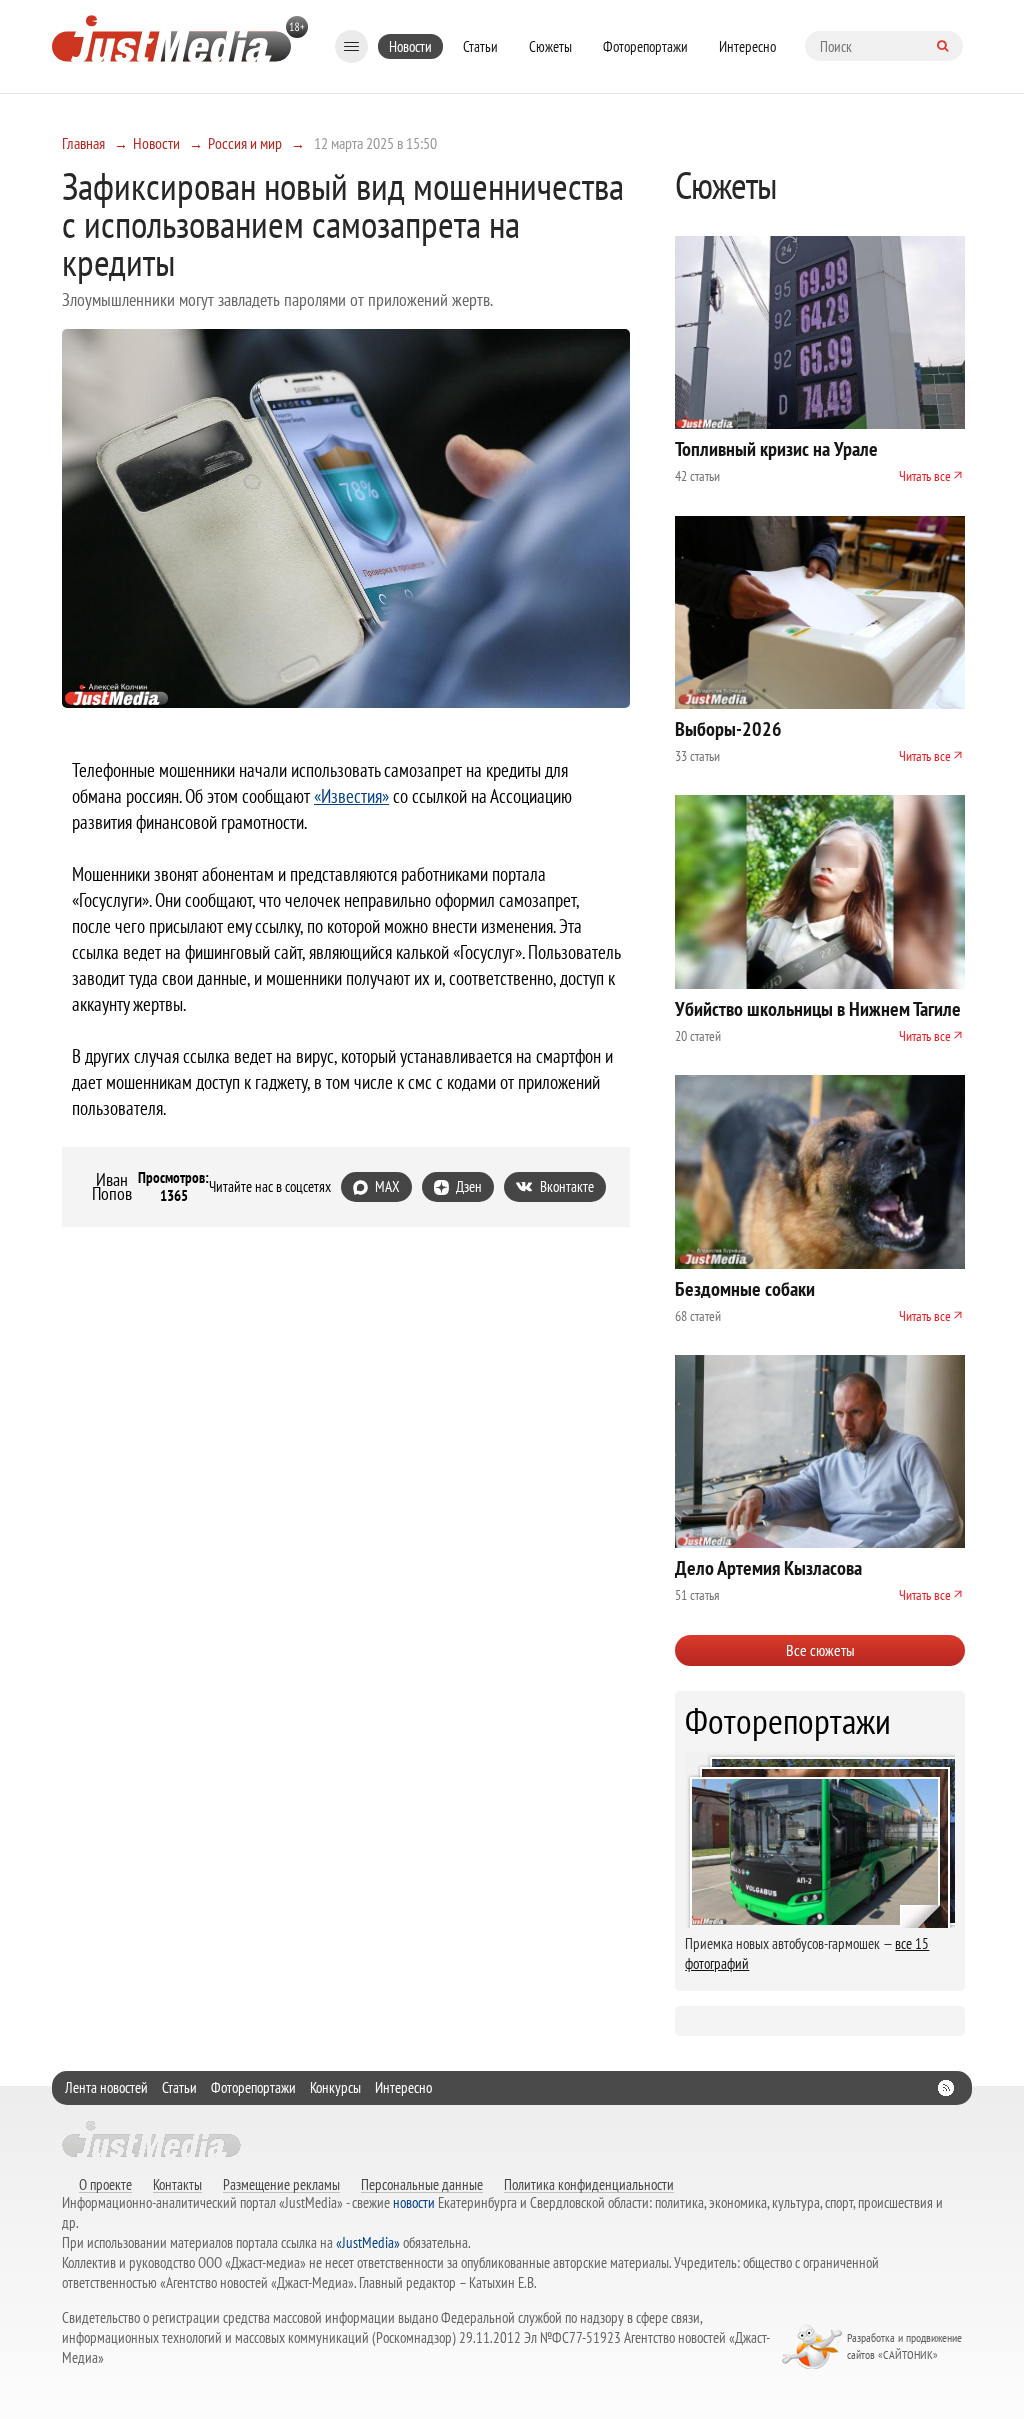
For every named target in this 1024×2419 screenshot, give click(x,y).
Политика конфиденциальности (589, 2184)
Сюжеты (550, 46)
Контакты (177, 2184)
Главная (83, 143)
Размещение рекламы (281, 2184)
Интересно (747, 46)
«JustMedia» (368, 2242)
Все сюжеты (820, 1650)
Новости (410, 46)
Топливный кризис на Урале (776, 449)
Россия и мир (245, 143)
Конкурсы (335, 2087)
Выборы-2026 (728, 729)
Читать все (925, 476)
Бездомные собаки (745, 1289)
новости (414, 2202)
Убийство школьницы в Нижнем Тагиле (818, 1009)
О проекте (105, 2184)
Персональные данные (422, 2184)
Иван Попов (112, 1187)
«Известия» (351, 796)
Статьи (480, 46)
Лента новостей (106, 2087)
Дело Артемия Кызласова (768, 1568)
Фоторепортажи (645, 46)
